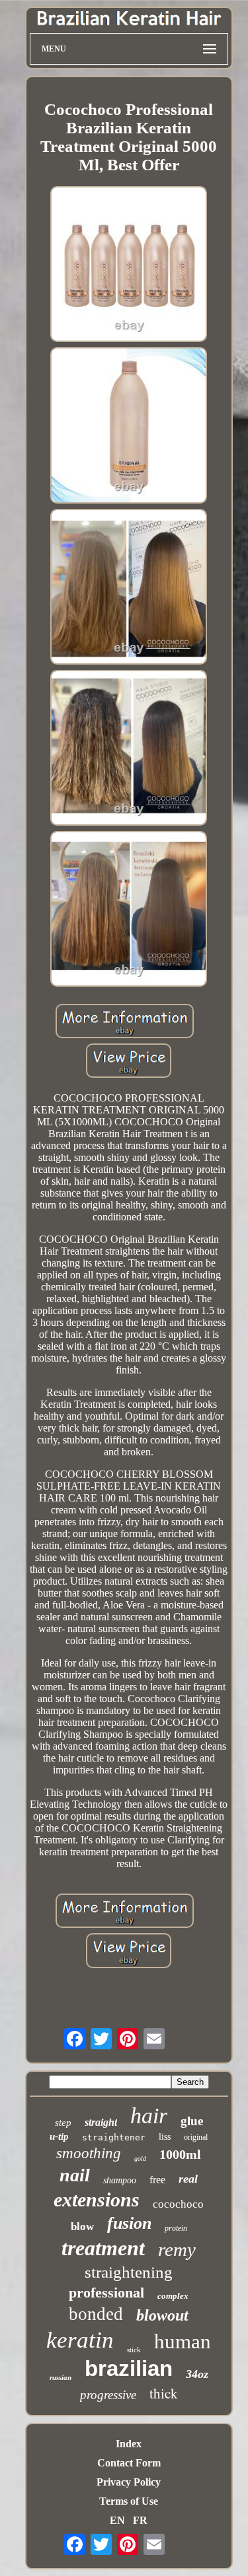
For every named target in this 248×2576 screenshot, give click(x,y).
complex (173, 2296)
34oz (197, 2374)
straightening (129, 2272)
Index (129, 2444)
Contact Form (129, 2463)
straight (101, 2122)
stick (134, 2350)
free (157, 2180)
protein (176, 2228)
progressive (108, 2395)
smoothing (89, 2153)
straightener (114, 2137)
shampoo (120, 2180)
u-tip (59, 2136)
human (183, 2341)
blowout (162, 2315)
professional (106, 2293)
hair (149, 2116)
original (196, 2137)
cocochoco (178, 2204)
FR (140, 2520)
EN (117, 2520)
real (188, 2179)
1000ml (180, 2154)
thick (164, 2393)
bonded (96, 2314)
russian (61, 2377)
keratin (80, 2340)
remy (177, 2249)
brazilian (129, 2368)
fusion (129, 2223)
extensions (97, 2199)
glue (192, 2121)
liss (165, 2137)
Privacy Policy (129, 2482)
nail (75, 2175)
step (63, 2123)
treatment (103, 2248)
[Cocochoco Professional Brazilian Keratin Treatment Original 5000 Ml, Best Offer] (129, 265)
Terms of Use (129, 2501)
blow (82, 2227)
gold (140, 2159)
